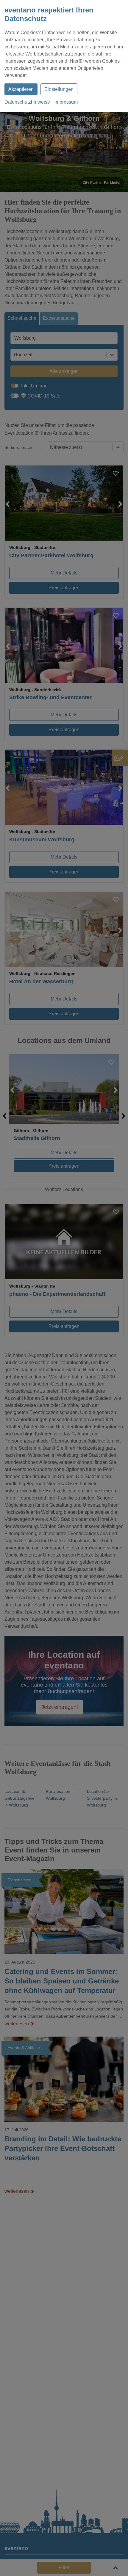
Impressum (66, 102)
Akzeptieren (21, 89)
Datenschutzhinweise (27, 102)
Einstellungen (59, 89)
